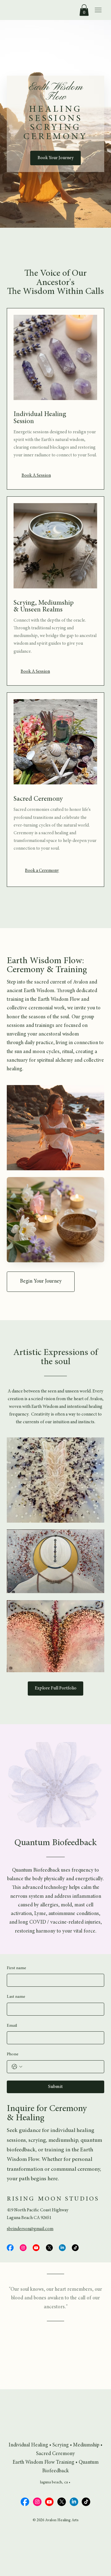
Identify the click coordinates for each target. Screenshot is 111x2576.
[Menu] (98, 10)
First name (16, 1968)
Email (12, 2026)
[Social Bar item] (10, 2248)
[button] (84, 10)
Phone (13, 2054)
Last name (16, 1997)
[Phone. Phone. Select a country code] (17, 2067)
